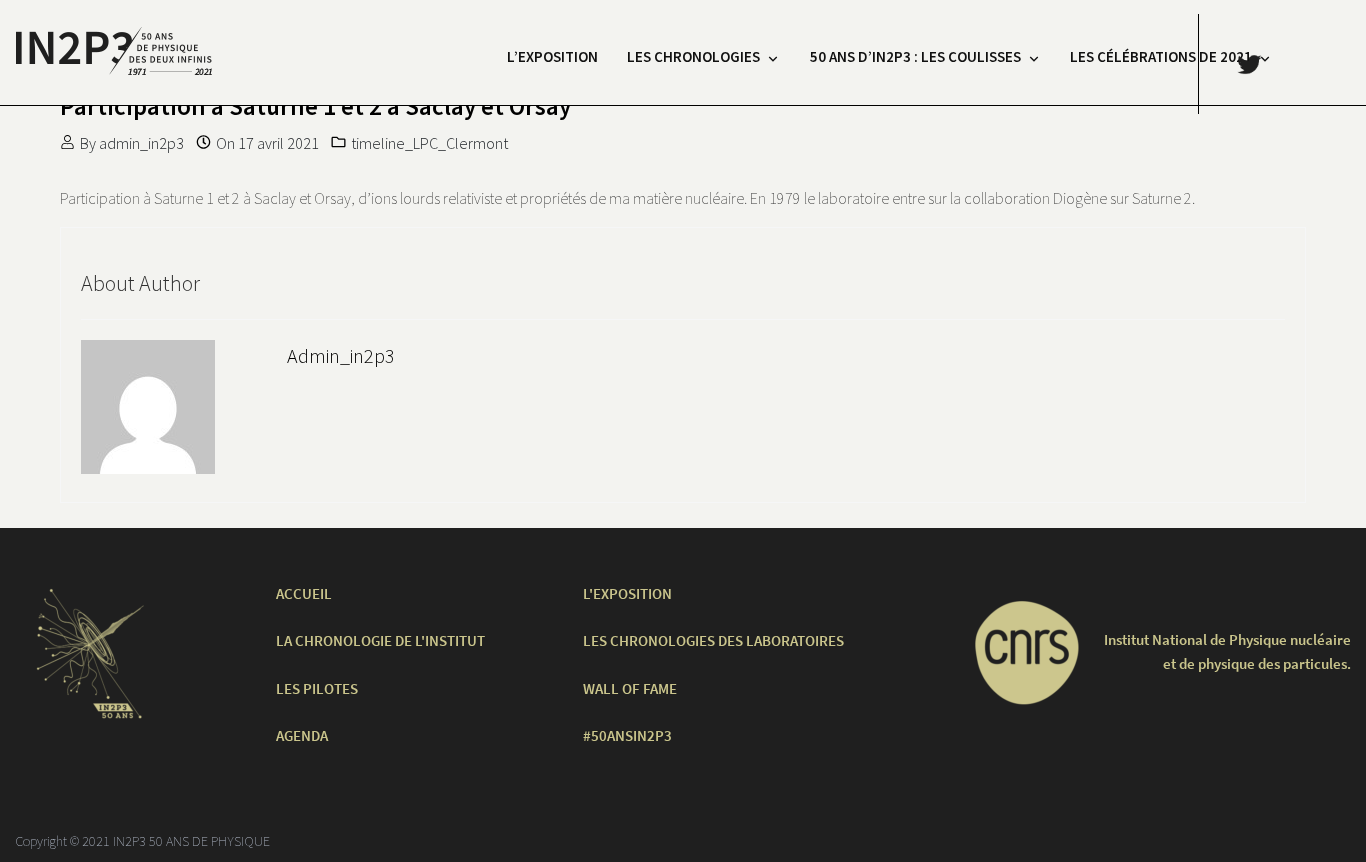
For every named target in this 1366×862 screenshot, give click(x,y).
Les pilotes (317, 688)
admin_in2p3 (141, 143)
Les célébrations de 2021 (1161, 56)
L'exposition (627, 593)
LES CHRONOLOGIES (693, 56)
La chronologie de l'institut (380, 640)
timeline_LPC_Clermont (429, 143)
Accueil (304, 593)
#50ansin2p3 (627, 735)
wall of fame (630, 688)
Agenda (302, 735)
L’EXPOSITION (552, 56)
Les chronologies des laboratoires (713, 640)
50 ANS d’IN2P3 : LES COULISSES (915, 56)
